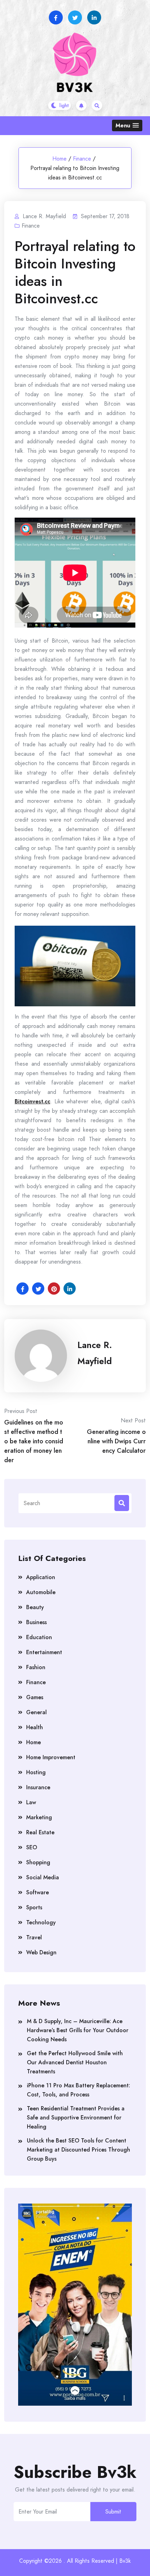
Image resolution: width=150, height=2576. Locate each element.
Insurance (38, 1787)
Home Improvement (51, 1757)
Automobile (41, 1592)
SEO (32, 1847)
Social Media (43, 1877)
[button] (127, 125)
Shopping (38, 1862)
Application (41, 1577)
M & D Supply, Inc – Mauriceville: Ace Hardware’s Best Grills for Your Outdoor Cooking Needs (78, 2030)
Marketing (39, 1817)
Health (35, 1727)
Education (39, 1637)
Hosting (36, 1772)
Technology (41, 1922)
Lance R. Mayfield (95, 1353)
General (36, 1712)
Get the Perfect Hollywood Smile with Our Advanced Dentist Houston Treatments (75, 2062)
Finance (82, 159)
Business (36, 1622)
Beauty (35, 1607)
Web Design (41, 1952)
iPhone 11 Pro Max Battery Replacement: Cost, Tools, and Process (78, 2090)
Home (59, 159)
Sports (34, 1907)
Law (31, 1802)
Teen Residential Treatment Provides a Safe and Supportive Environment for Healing (76, 2118)
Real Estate (40, 1832)
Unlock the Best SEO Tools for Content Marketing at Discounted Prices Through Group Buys (78, 2150)
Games (35, 1697)
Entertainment (44, 1652)
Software (37, 1892)
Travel (34, 1937)
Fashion (36, 1667)
